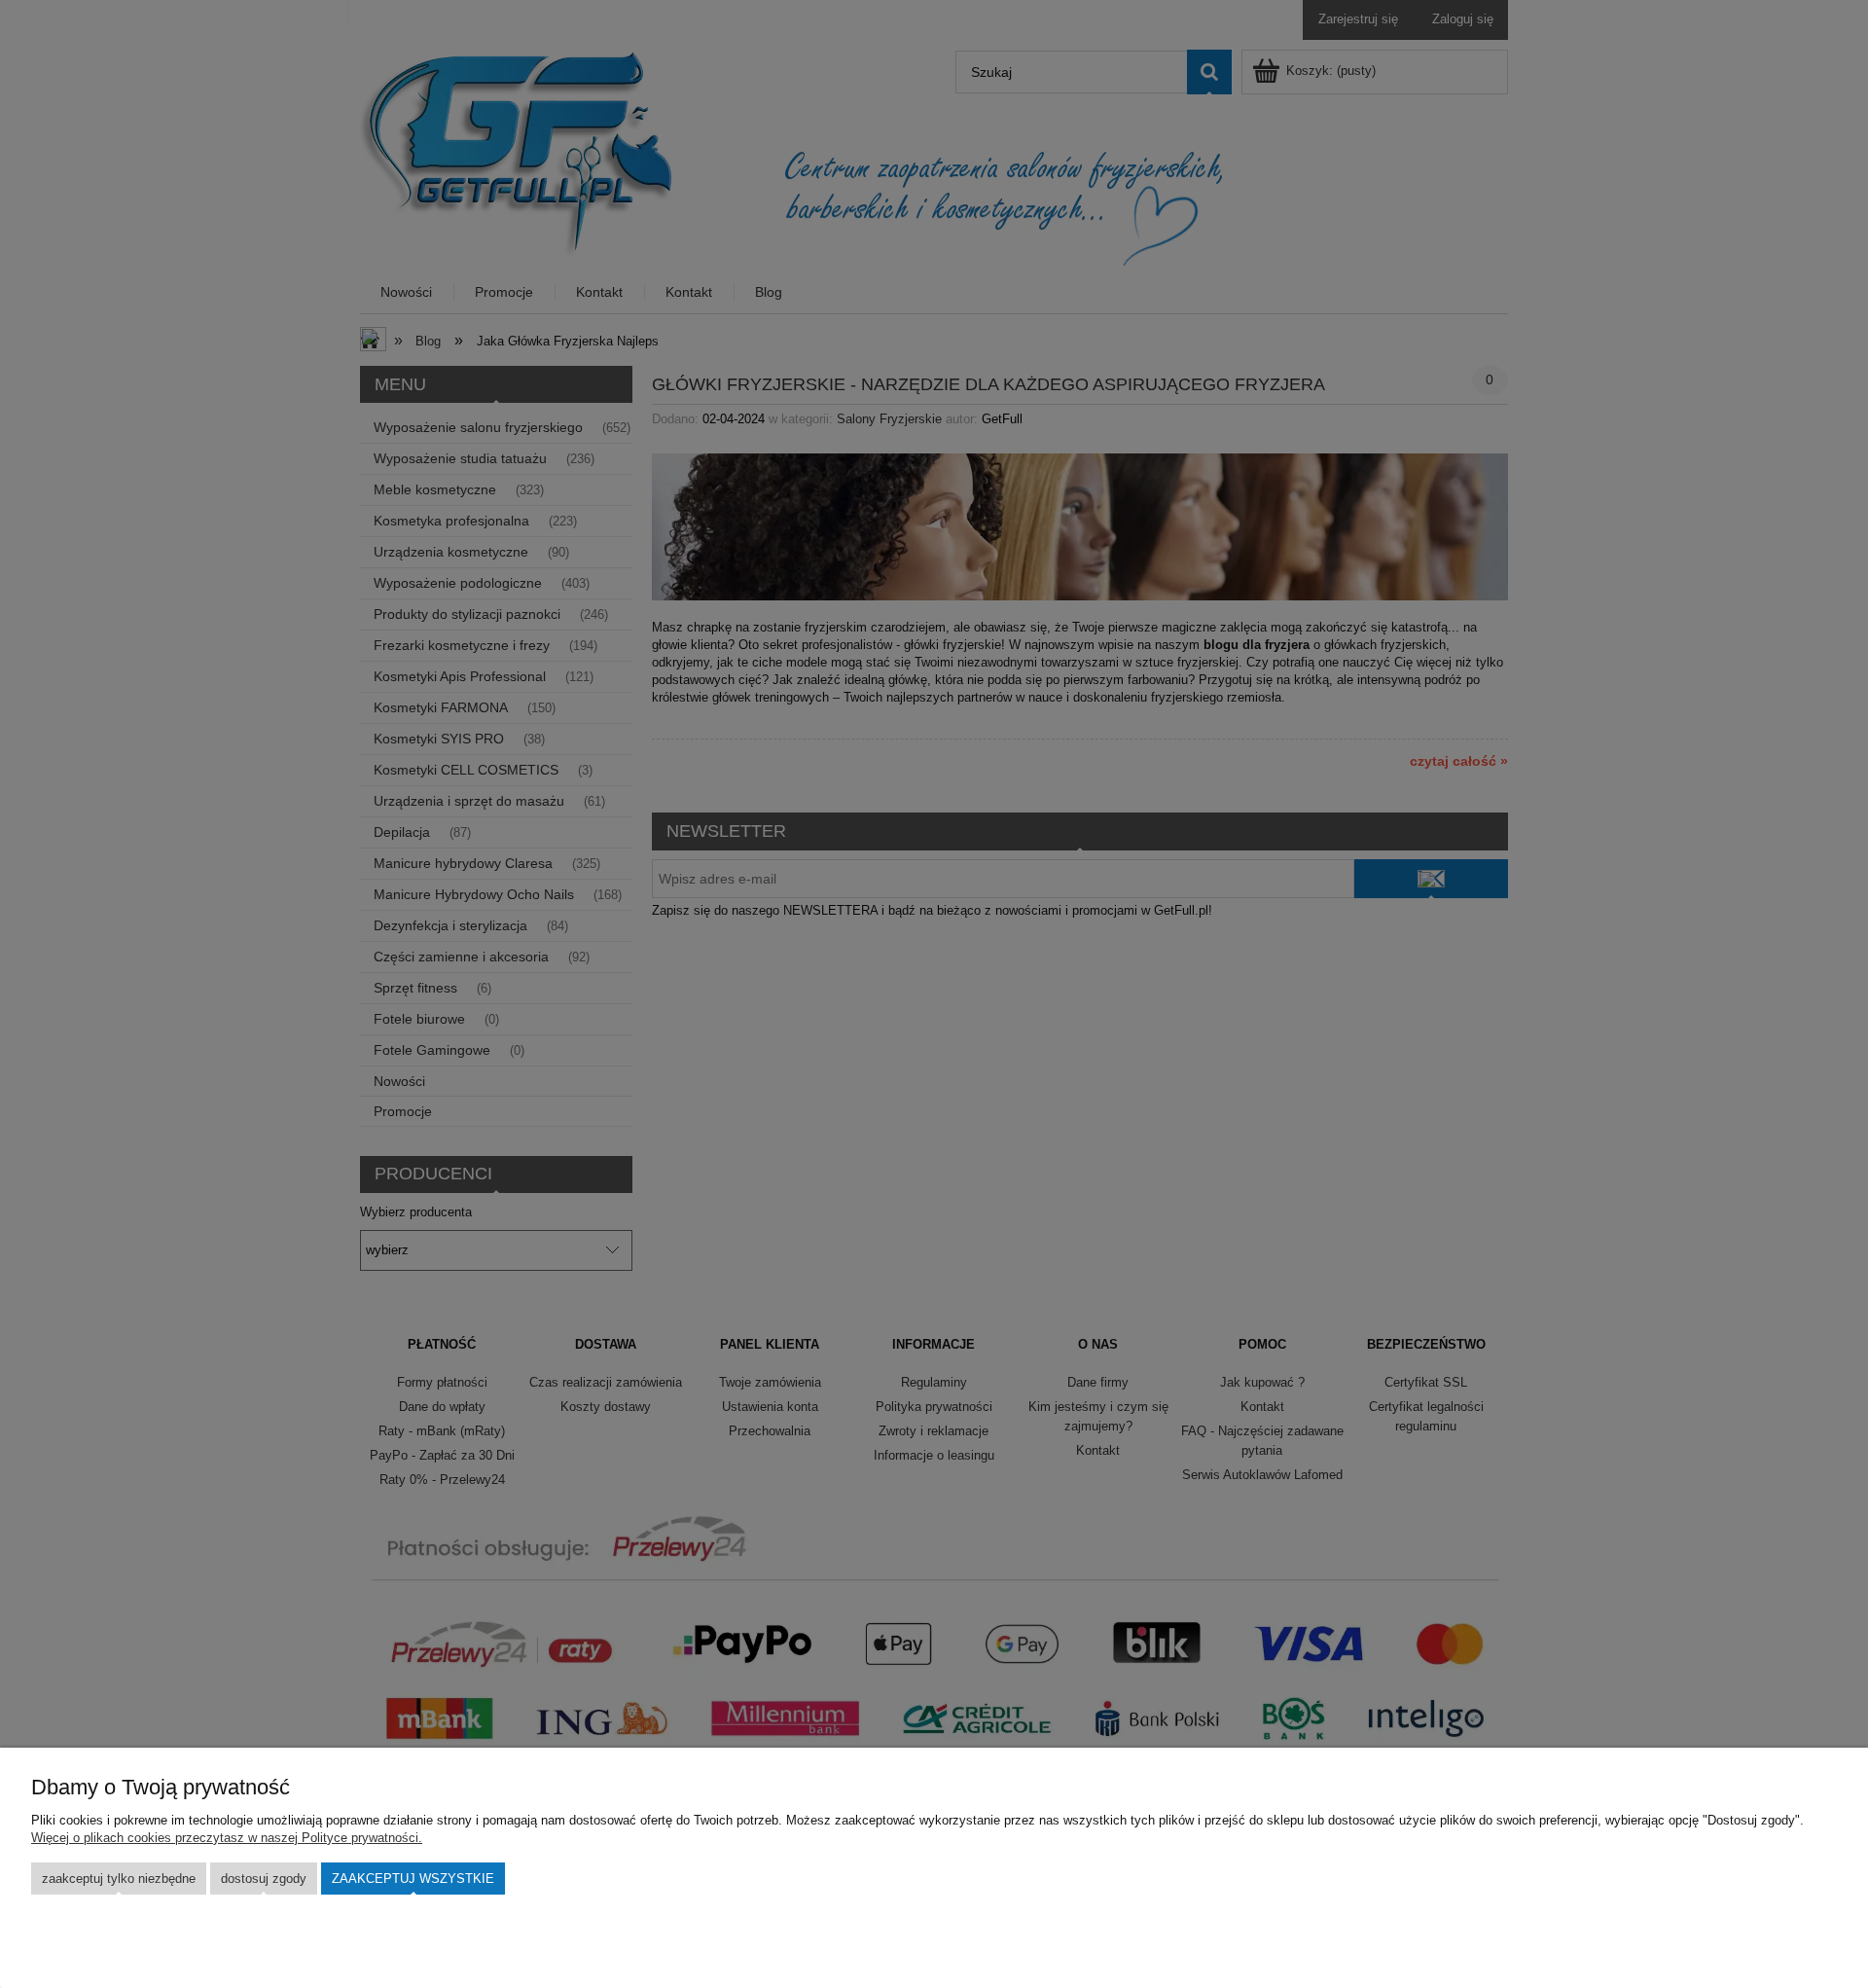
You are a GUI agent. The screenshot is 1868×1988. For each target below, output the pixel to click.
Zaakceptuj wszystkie (413, 1879)
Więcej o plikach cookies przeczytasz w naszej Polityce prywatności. (227, 1838)
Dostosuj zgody (264, 1879)
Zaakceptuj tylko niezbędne (119, 1879)
